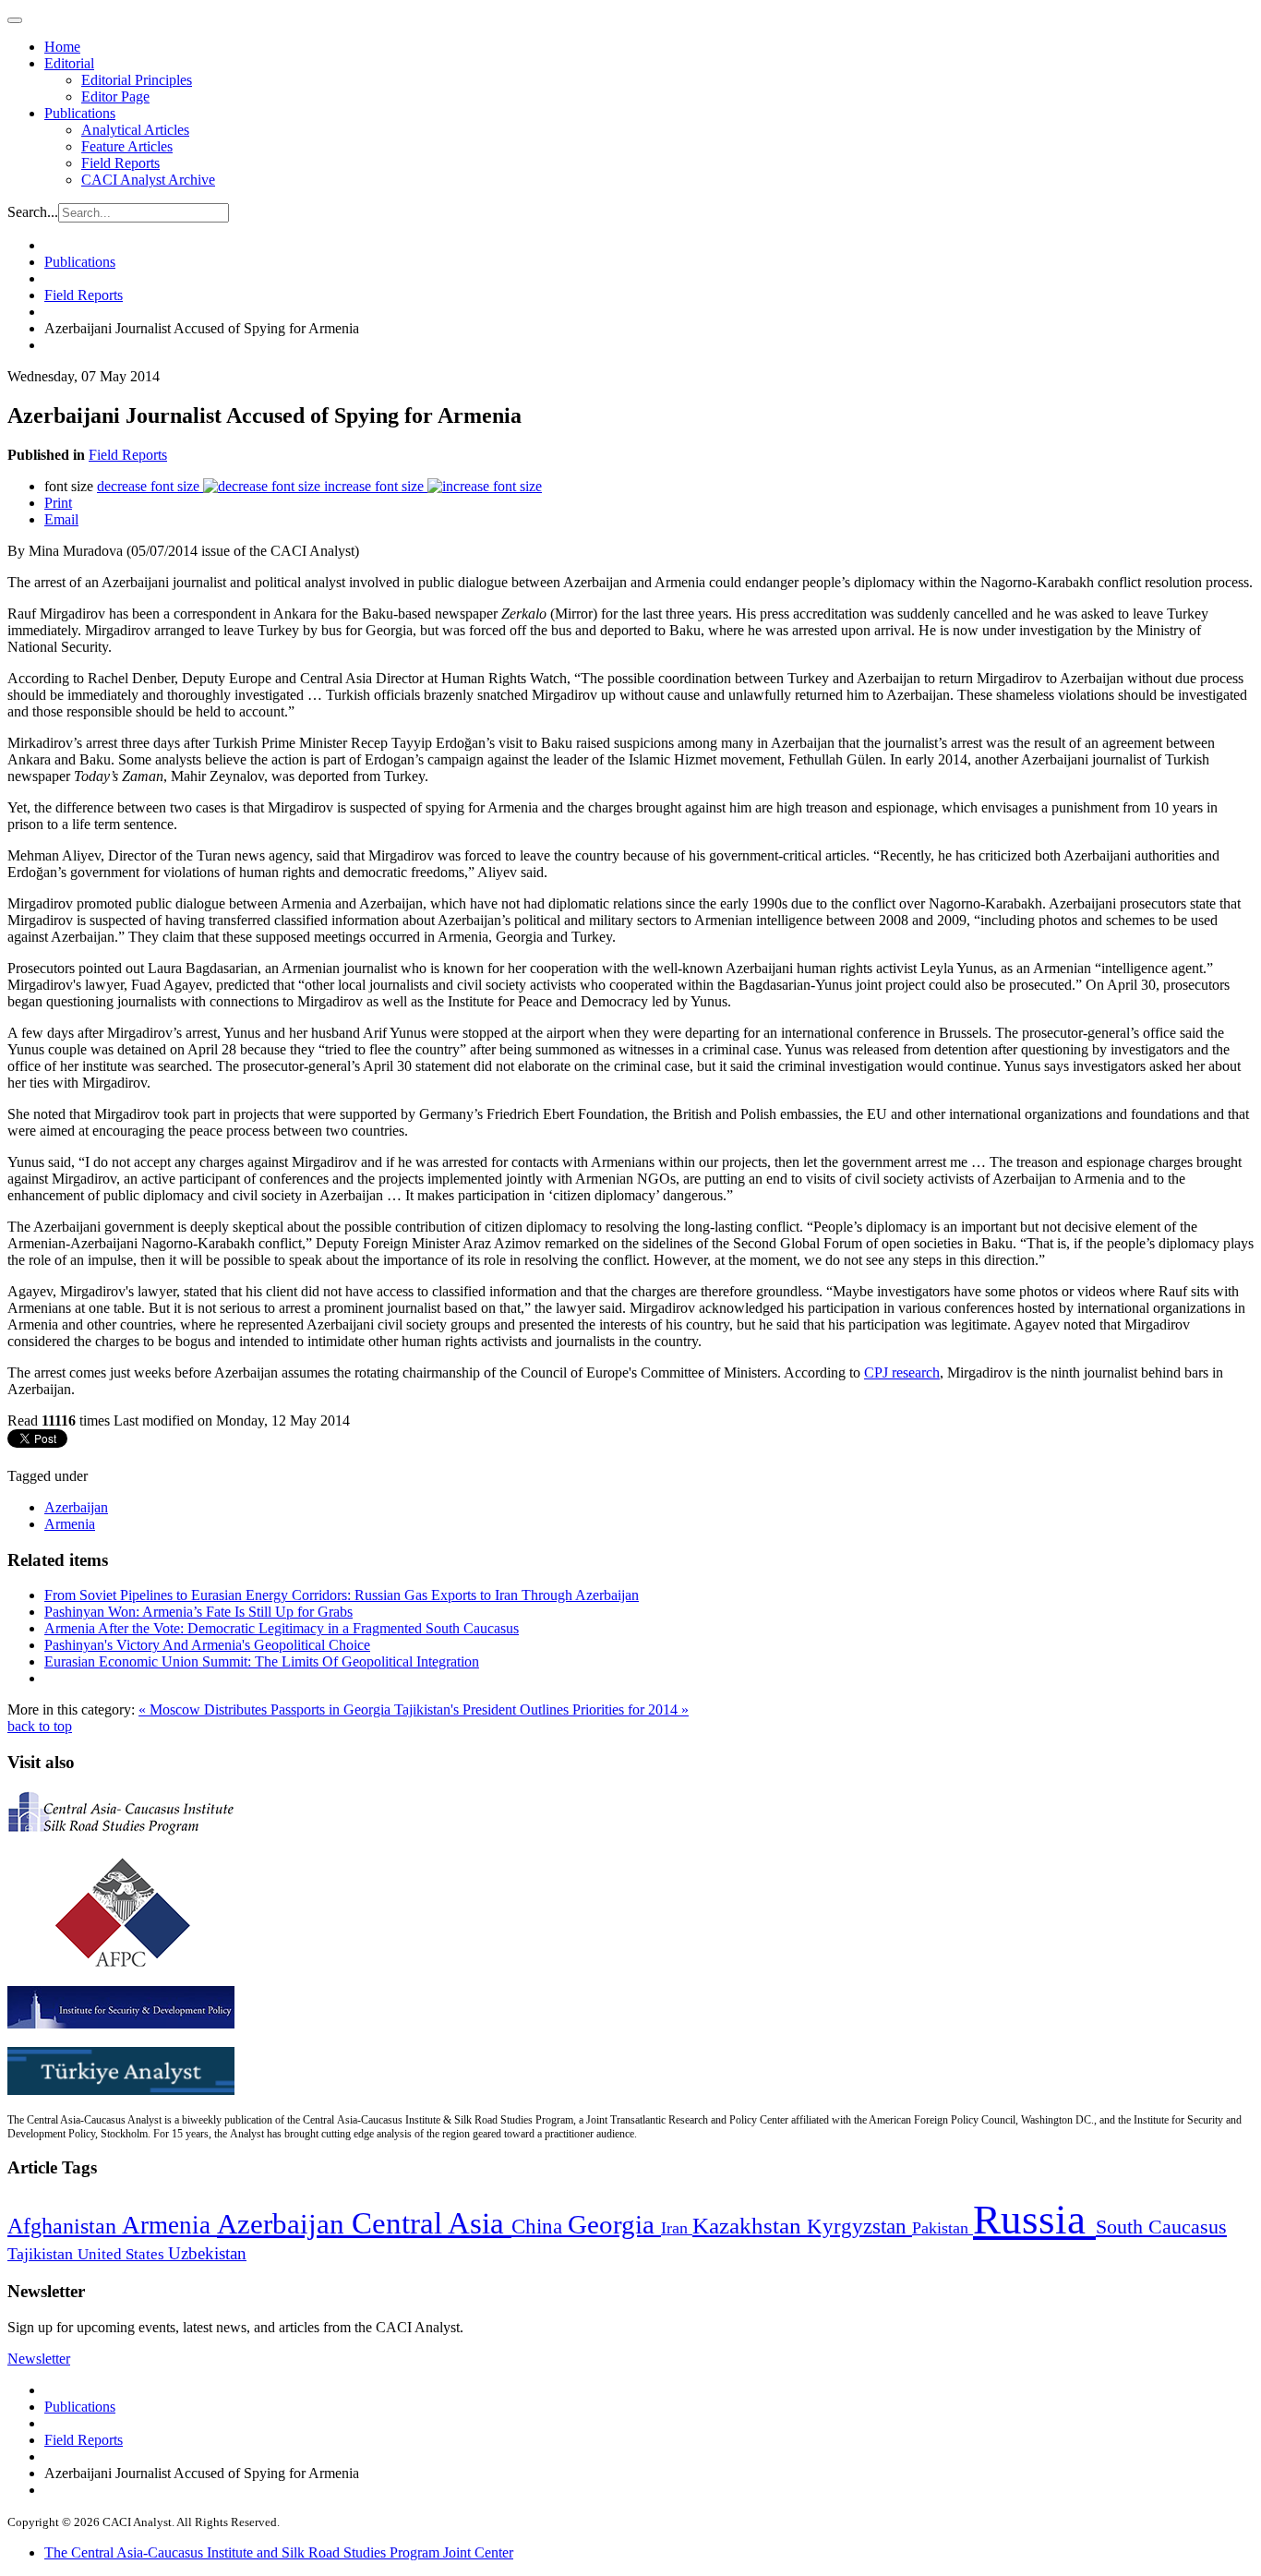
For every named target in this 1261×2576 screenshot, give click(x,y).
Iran (677, 2228)
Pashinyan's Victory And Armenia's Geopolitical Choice (207, 1645)
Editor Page (115, 96)
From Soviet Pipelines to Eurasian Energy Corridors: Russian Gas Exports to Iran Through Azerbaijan (342, 1595)
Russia (1034, 2220)
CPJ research (902, 1372)
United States (123, 2254)
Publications (80, 113)
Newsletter (39, 2359)
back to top (40, 1726)
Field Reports (120, 163)
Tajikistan (42, 2254)
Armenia (70, 1524)
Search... (33, 212)
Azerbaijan (76, 1507)
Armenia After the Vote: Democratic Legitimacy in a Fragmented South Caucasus (282, 1628)
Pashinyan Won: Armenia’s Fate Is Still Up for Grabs (198, 1612)
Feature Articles (127, 146)
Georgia (614, 2224)
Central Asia (432, 2223)
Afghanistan (65, 2226)
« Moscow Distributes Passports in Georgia (266, 1709)
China (540, 2227)
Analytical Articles (135, 130)
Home (62, 47)
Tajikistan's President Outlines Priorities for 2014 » (541, 1709)
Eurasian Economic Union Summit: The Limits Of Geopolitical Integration (262, 1661)
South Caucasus (1161, 2227)
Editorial (69, 63)
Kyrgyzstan (859, 2227)
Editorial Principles (137, 80)
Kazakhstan (750, 2226)
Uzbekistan (207, 2253)
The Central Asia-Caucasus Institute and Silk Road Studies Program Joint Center (279, 2552)
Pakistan (943, 2228)
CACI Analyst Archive (148, 180)
